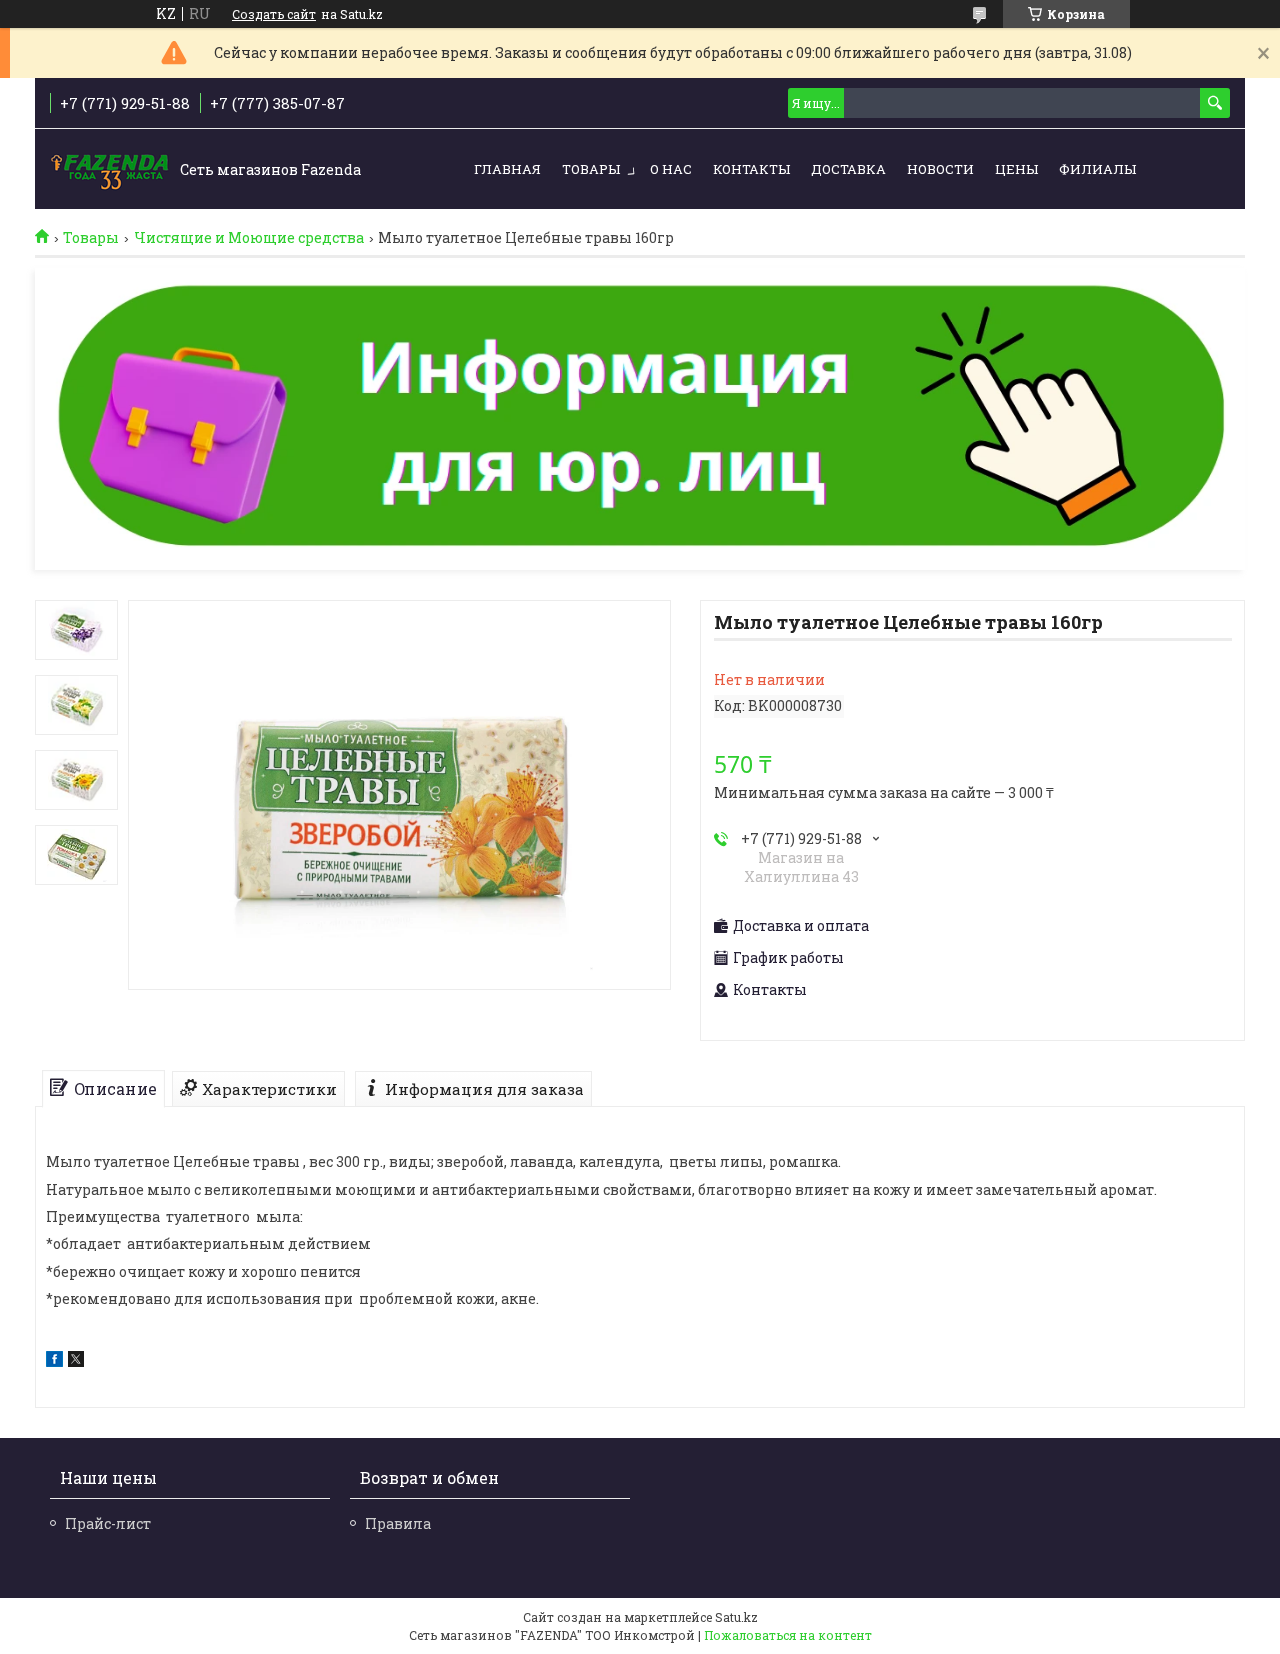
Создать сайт (274, 14)
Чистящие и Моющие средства (249, 238)
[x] (76, 1361)
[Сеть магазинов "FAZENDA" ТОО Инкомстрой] (110, 170)
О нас (671, 169)
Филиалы (1097, 169)
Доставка (848, 169)
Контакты (751, 169)
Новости (940, 169)
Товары (591, 169)
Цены (1016, 169)
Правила (398, 1523)
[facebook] (54, 1361)
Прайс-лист (108, 1523)
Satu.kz (736, 1617)
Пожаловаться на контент (788, 1635)
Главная (507, 169)
